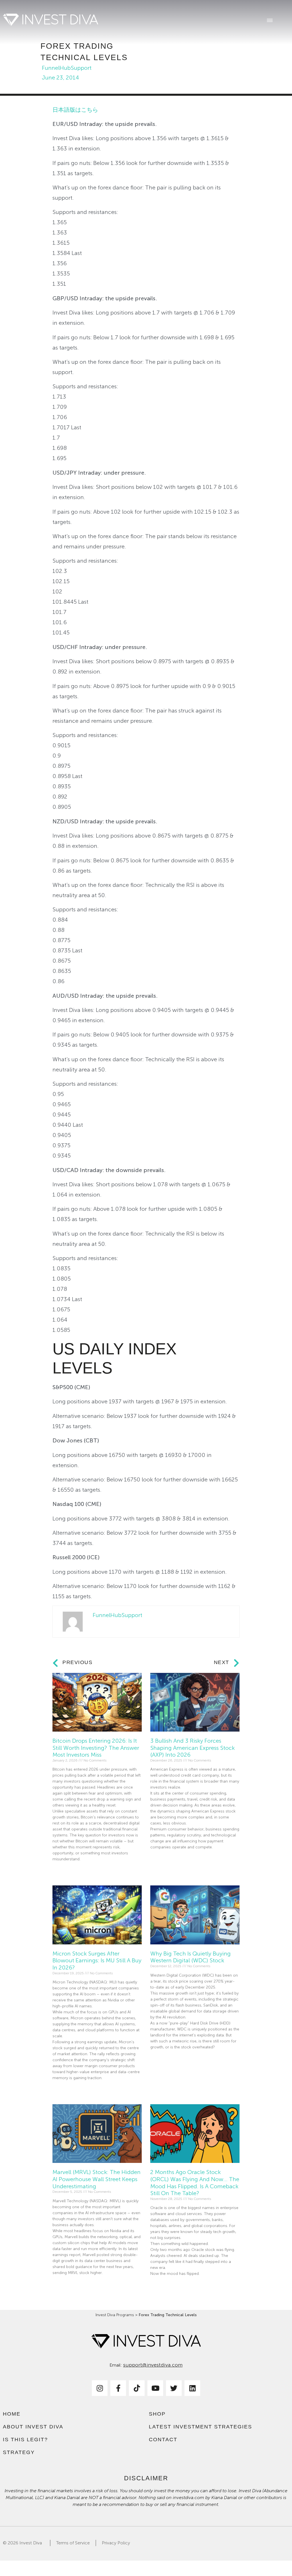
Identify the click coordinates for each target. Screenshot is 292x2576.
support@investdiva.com (153, 2365)
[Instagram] (100, 2388)
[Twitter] (174, 2388)
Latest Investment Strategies (200, 2427)
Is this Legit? (25, 2440)
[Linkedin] (192, 2388)
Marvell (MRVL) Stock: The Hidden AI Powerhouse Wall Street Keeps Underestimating (97, 2179)
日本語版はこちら (75, 110)
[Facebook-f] (118, 2388)
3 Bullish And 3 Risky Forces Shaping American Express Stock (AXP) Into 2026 (192, 1748)
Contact (163, 2440)
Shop (157, 2414)
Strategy (19, 2452)
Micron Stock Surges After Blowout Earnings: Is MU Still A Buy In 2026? (97, 1960)
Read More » (63, 1871)
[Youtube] (155, 2388)
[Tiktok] (137, 2388)
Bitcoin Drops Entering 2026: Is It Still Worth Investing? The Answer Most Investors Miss (96, 1748)
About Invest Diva (33, 2427)
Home (12, 2414)
